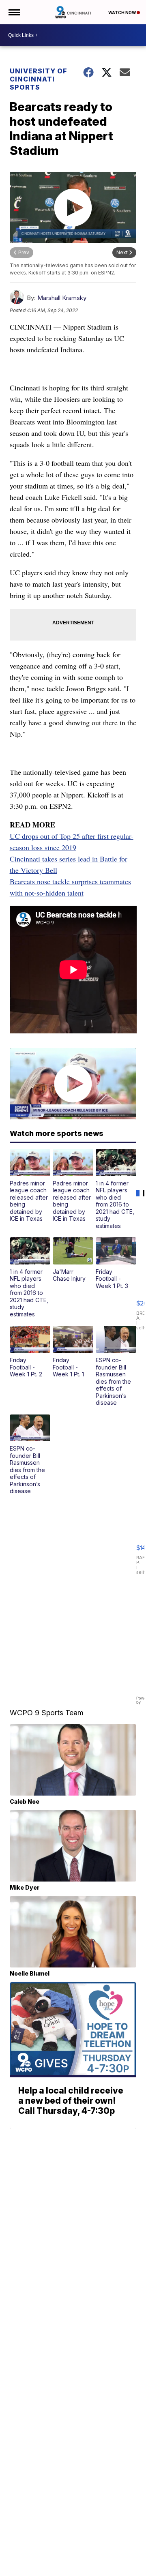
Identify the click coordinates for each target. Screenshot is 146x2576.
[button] (30, 1186)
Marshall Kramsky (62, 298)
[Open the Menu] (14, 12)
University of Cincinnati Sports (39, 79)
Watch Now (122, 13)
